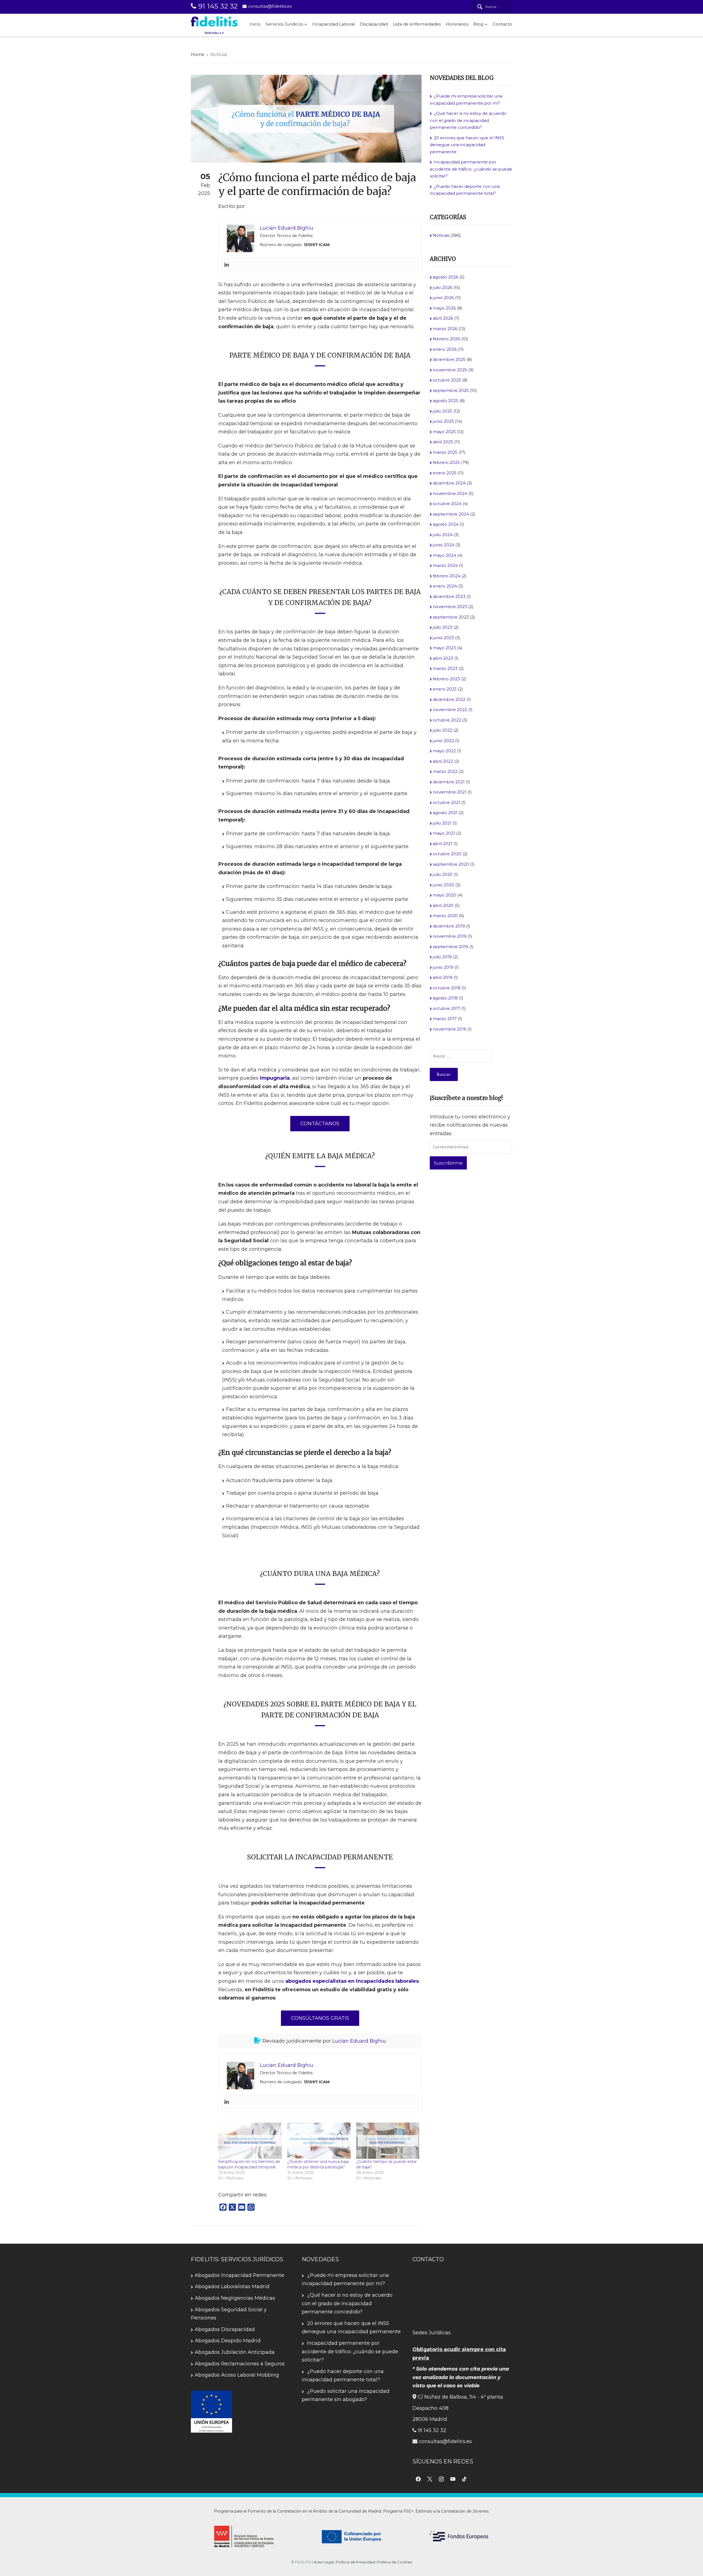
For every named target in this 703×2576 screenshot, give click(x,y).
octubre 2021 (447, 802)
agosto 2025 (446, 401)
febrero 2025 (446, 462)
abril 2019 (443, 977)
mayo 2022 (444, 751)
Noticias (219, 55)
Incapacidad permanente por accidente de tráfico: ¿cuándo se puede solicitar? (471, 169)
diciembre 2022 (449, 699)
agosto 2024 (446, 524)
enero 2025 (445, 473)
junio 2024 (443, 545)
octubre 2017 (447, 1008)
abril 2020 (443, 905)
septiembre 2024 (451, 514)
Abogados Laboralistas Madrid (232, 2287)
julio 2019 (442, 957)
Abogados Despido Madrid (228, 2341)
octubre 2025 (447, 380)
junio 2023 (443, 638)
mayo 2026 (444, 308)
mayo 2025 (444, 432)
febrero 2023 (446, 679)
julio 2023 (443, 627)
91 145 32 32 (217, 6)
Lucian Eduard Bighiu (359, 2041)
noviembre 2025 (450, 370)
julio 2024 (443, 535)
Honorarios (457, 24)
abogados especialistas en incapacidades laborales (352, 1981)
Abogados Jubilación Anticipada (235, 2352)
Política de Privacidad (355, 2562)
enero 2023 (445, 689)
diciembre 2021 (449, 782)
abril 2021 (443, 844)
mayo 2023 (444, 648)
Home (198, 55)
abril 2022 (443, 761)
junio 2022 (443, 741)
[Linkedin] (227, 265)
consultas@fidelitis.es (269, 6)
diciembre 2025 (449, 359)
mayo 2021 (444, 833)
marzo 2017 (445, 1019)
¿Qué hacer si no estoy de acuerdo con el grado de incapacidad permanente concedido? (468, 120)
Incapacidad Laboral (334, 24)
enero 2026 (445, 349)
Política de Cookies (395, 2562)
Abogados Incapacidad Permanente (239, 2275)
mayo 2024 (444, 555)
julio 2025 (443, 411)
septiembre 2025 (451, 390)
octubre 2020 (447, 854)
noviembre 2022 (450, 710)
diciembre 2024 (449, 483)
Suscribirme (448, 1163)
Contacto (502, 24)
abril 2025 (443, 442)
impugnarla (275, 1078)
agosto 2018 (445, 998)
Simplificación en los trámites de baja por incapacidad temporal (249, 2164)
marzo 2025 (445, 452)
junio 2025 (443, 421)
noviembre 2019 (450, 936)
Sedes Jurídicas (432, 2333)
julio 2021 (442, 823)
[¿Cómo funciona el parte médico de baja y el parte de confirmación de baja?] (306, 118)
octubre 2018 (447, 988)
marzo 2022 (445, 771)
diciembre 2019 (449, 926)
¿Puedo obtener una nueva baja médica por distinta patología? (318, 2164)
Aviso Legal (324, 2562)
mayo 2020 (444, 895)
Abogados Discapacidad (225, 2329)
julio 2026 (443, 287)
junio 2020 (443, 885)
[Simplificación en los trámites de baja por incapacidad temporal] (250, 2141)
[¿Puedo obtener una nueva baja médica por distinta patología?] (319, 2141)
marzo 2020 (445, 916)
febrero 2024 (447, 576)
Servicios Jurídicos (284, 24)
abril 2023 (443, 658)
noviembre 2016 (450, 1029)
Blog (478, 24)
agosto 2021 (445, 813)
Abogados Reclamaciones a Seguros (240, 2364)
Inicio (255, 24)
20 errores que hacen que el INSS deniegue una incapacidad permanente (467, 145)
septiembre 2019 (450, 947)
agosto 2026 (446, 277)
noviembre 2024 (450, 493)
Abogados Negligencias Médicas (235, 2298)
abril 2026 (443, 318)
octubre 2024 (447, 504)
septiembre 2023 (451, 617)
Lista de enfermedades (417, 24)
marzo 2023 (445, 668)
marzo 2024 (445, 565)
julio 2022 (443, 730)
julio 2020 (443, 874)
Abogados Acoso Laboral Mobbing (237, 2375)
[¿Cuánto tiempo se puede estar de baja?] (388, 2141)
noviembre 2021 (450, 792)
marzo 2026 (445, 329)
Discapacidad (374, 24)
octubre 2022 (447, 720)
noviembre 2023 (450, 607)
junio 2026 (443, 298)
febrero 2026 (446, 339)
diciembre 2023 (449, 596)
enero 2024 (445, 586)
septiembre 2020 (451, 864)
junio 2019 (443, 967)
